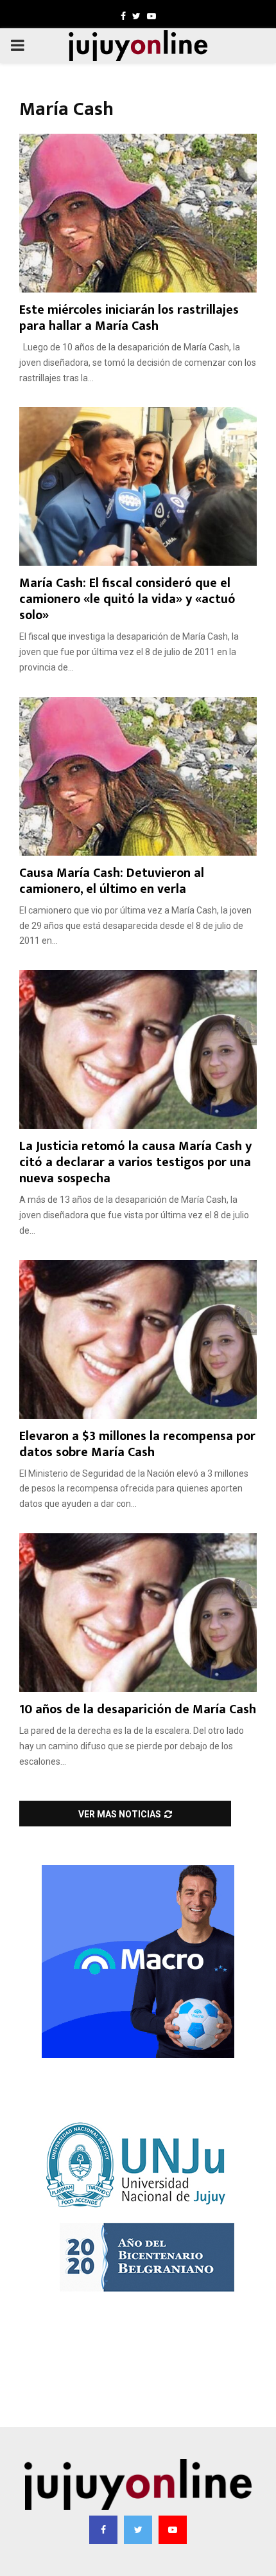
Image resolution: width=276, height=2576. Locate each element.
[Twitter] (138, 2530)
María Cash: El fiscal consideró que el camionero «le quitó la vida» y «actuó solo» (127, 599)
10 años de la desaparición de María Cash (138, 1709)
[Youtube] (173, 2530)
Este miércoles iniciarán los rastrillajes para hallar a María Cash (129, 318)
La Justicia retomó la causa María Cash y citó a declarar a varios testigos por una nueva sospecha (135, 1162)
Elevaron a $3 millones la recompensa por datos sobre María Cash (137, 1444)
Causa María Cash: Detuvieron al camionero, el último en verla (112, 881)
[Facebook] (103, 2530)
